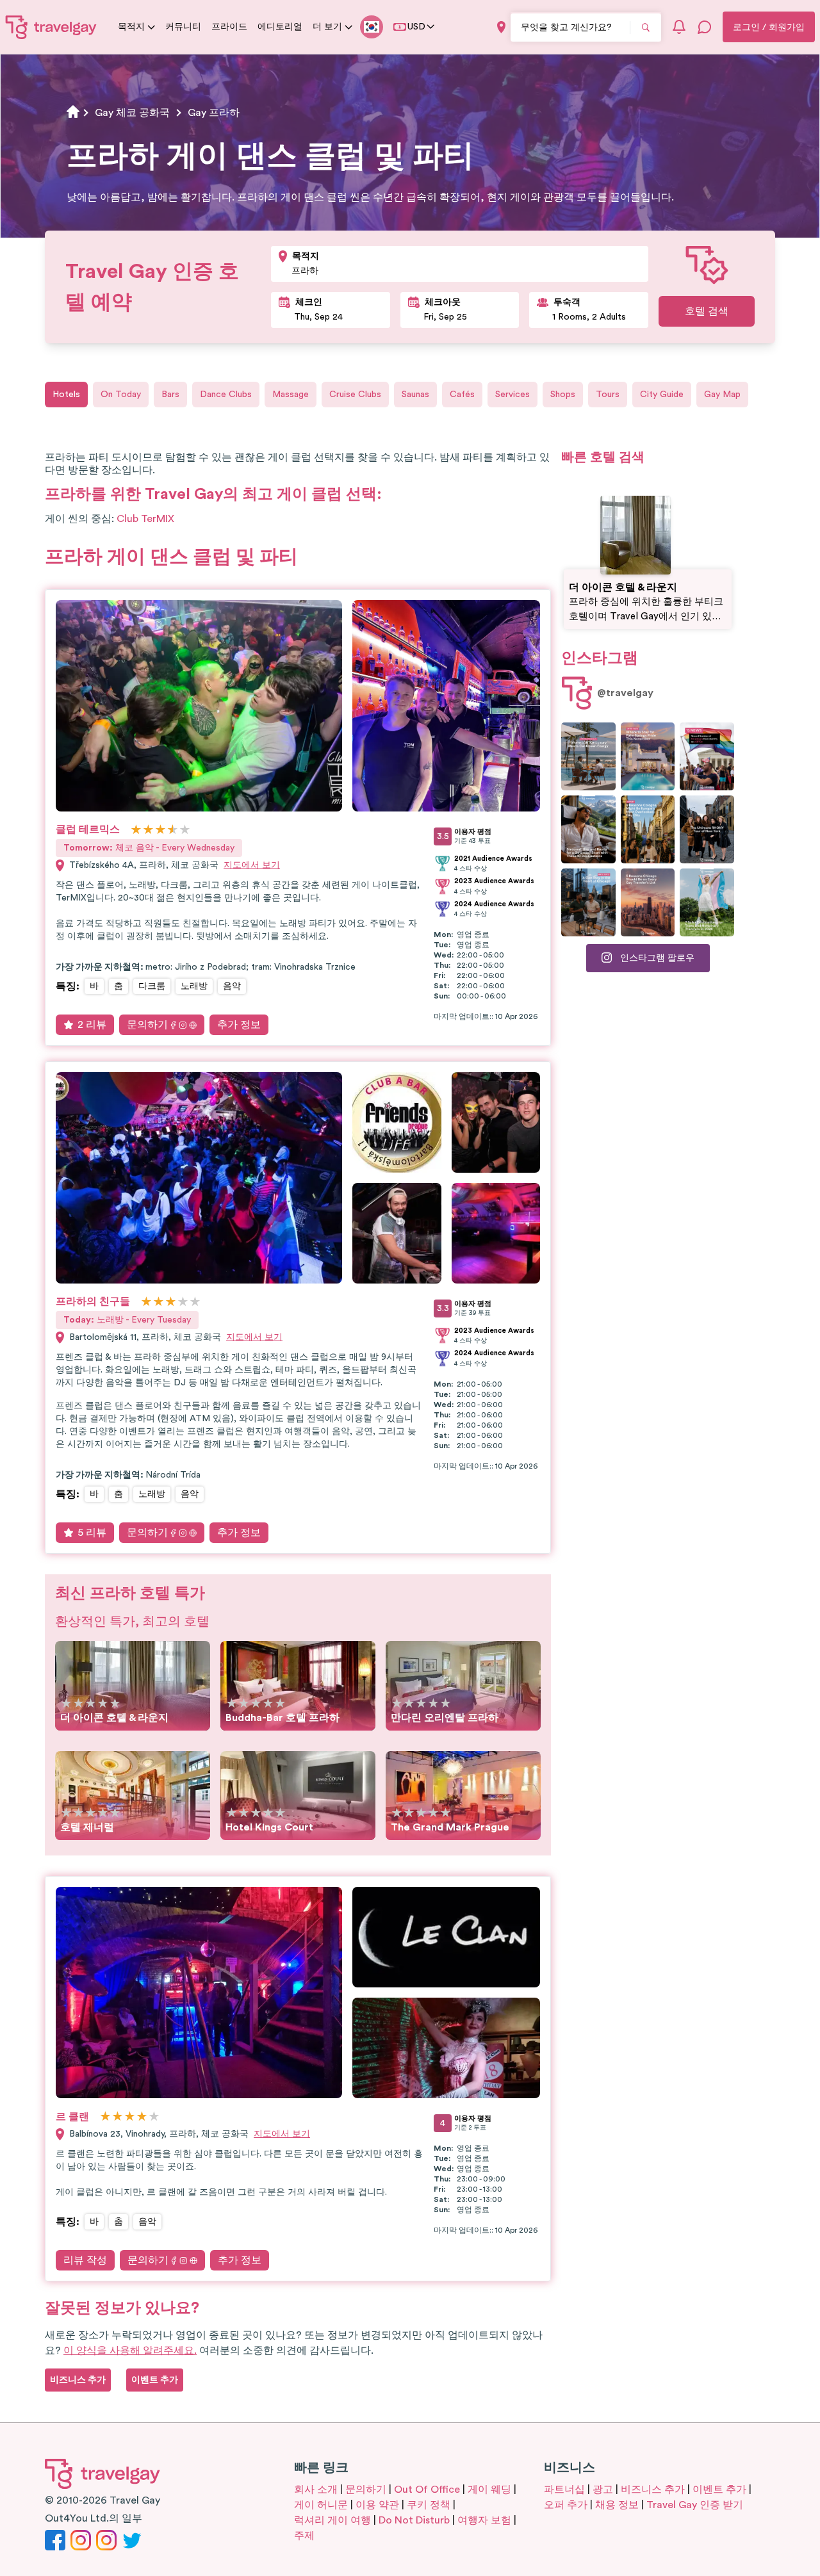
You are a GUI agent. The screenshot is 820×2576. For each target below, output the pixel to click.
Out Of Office (427, 2490)
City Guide (662, 395)
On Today (121, 395)
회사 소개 (316, 2490)
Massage (291, 395)
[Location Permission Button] (501, 27)
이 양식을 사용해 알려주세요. (130, 2351)
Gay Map (722, 395)
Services (512, 395)
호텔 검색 (707, 311)
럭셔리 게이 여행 (332, 2520)
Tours (608, 395)
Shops (563, 395)
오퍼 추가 (566, 2505)
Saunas (415, 395)
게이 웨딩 (489, 2490)
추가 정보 (239, 1025)
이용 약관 (377, 2505)
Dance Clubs (226, 395)
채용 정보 (617, 2505)
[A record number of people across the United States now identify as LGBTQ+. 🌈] (707, 756)
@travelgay (625, 693)
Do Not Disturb (414, 2520)
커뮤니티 (183, 27)
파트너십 (564, 2490)
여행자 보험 (484, 2520)
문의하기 (147, 1025)
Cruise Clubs (355, 395)
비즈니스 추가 (653, 2490)
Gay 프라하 (214, 113)
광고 (603, 2490)
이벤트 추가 (719, 2490)
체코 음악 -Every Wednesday (149, 848)
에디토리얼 (280, 27)
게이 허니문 (321, 2505)
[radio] (136, 830)
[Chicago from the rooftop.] (588, 902)
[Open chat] (705, 27)
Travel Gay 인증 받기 (695, 2505)
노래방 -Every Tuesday (127, 1320)
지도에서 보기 (252, 865)
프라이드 (229, 27)
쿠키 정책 (429, 2505)
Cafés (462, 395)
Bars (170, 395)
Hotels (66, 395)
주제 (304, 2536)
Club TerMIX (145, 519)
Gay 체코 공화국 (132, 113)
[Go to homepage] (51, 27)
